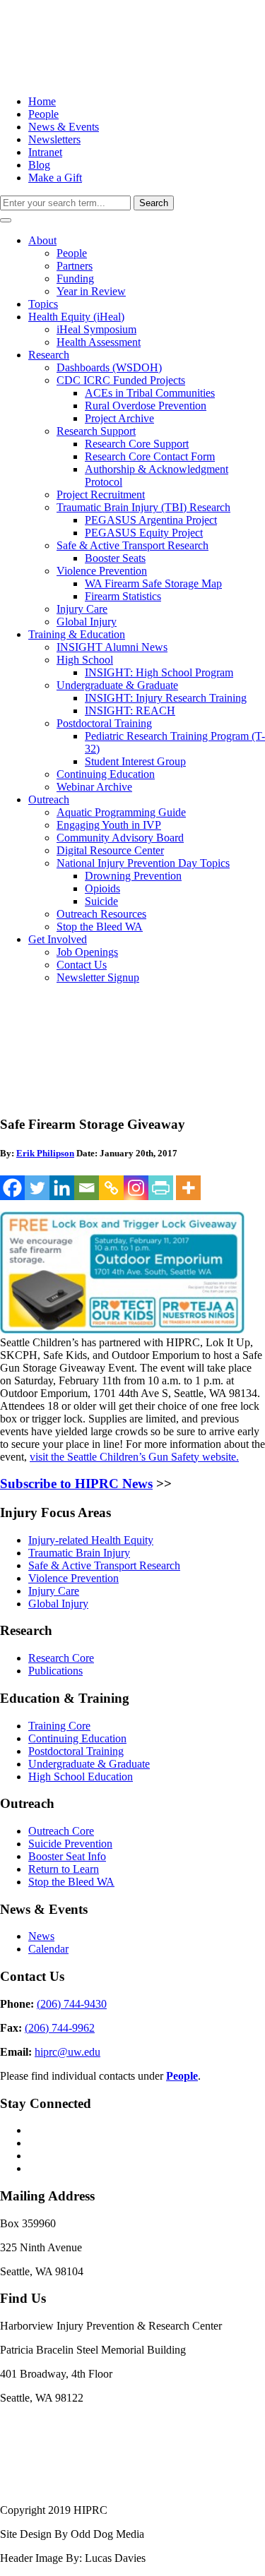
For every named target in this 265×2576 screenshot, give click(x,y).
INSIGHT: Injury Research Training (166, 698)
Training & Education (77, 634)
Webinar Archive (94, 787)
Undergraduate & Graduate (117, 685)
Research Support (96, 431)
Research (49, 355)
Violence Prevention (102, 571)
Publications (55, 1671)
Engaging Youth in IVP (109, 825)
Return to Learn (64, 1869)
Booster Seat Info (67, 1856)
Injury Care (82, 609)
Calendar (48, 1949)
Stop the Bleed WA (100, 927)
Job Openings (87, 952)
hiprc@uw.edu (67, 2052)
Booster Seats (115, 558)
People (43, 114)
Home (42, 101)
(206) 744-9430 (72, 2004)
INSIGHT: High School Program (159, 672)
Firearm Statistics (123, 596)
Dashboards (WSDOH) (109, 367)
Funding (75, 278)
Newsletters (54, 139)
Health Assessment (99, 342)
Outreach (49, 799)
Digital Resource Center (110, 850)
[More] (188, 1188)
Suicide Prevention (70, 1844)
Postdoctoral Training (104, 723)
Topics (43, 304)
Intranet (45, 152)
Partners (75, 266)
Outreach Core (61, 1831)
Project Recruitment (101, 495)
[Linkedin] (62, 1188)
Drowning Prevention (133, 876)
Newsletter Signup (98, 977)
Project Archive (119, 418)
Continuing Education (106, 774)
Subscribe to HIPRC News (76, 1484)
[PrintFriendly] (161, 1188)
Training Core (59, 1726)
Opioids (102, 888)
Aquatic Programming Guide (121, 812)
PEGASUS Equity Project (144, 533)
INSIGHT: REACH (130, 711)
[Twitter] (37, 1188)
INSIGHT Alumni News (112, 647)
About (42, 240)
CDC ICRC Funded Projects (121, 380)
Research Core (61, 1658)
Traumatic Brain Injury (79, 1553)
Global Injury (87, 622)
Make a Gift (55, 178)
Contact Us (82, 965)
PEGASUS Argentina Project (151, 520)
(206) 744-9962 (60, 2028)
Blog (39, 165)
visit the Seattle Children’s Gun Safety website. (134, 1457)
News (41, 1936)
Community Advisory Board (120, 838)
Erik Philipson (45, 1153)
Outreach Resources (101, 914)
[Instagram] (136, 1188)
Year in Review (91, 291)
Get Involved (58, 939)
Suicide (101, 901)
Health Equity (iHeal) (76, 317)
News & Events (64, 127)
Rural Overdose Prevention (146, 406)
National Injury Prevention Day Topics (143, 863)
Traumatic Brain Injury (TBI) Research (143, 507)
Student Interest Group (135, 761)
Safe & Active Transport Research (132, 545)
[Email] (87, 1188)
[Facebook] (12, 1188)
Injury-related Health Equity (91, 1540)
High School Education (81, 1777)
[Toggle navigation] (6, 220)
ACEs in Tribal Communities (150, 393)
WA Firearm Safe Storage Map (153, 583)
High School (85, 660)
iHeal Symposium (96, 329)
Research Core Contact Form (150, 456)
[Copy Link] (111, 1188)
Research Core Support (137, 444)
